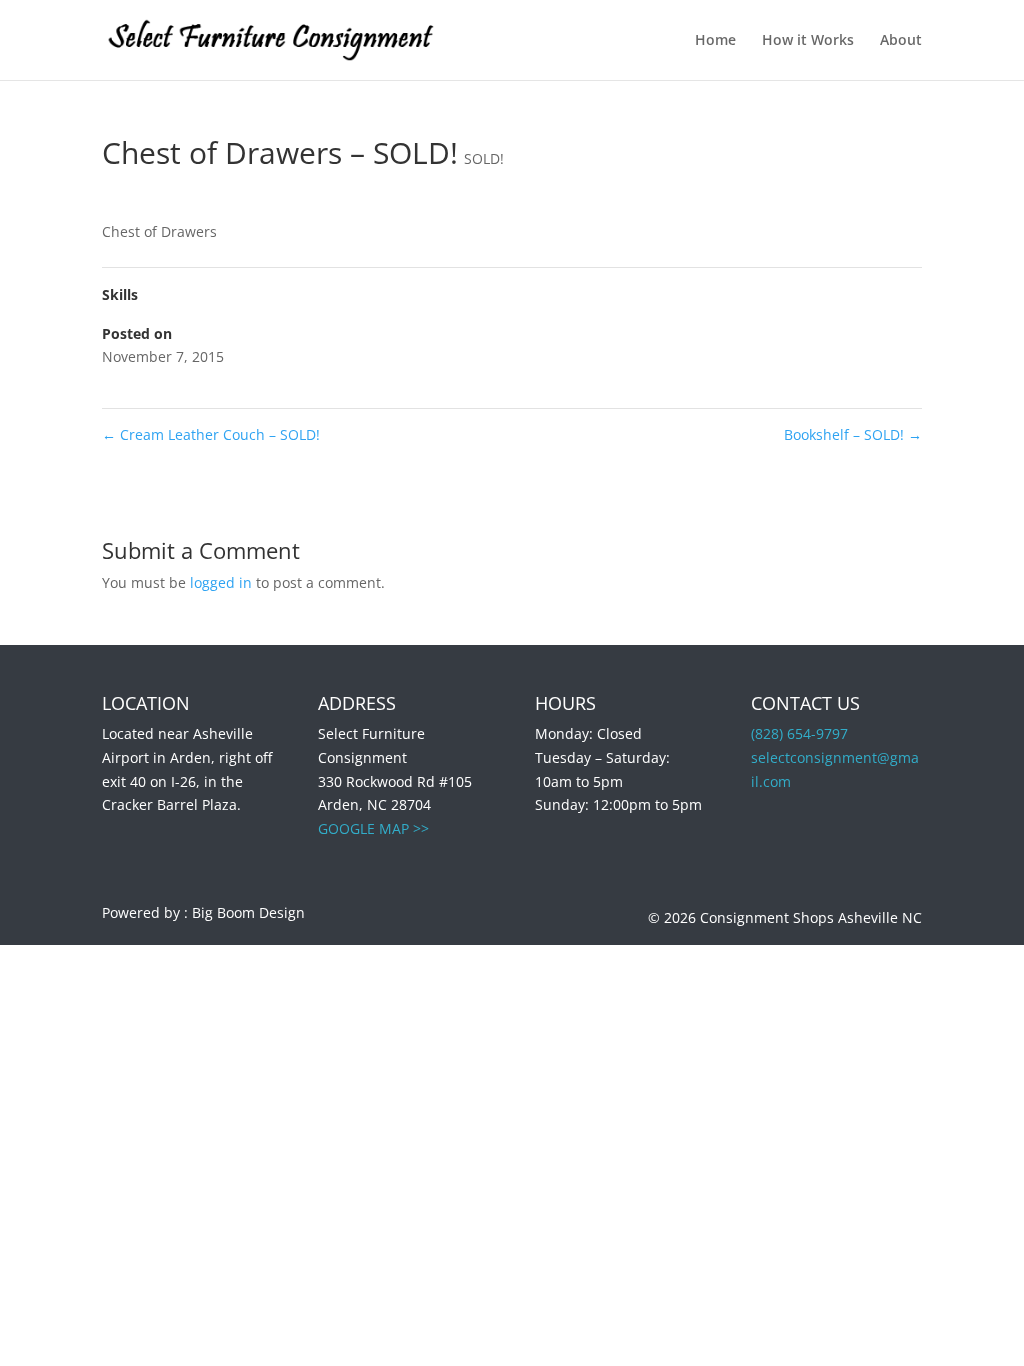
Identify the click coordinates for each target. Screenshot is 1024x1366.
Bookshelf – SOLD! (853, 434)
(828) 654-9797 (799, 733)
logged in (221, 582)
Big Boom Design (248, 912)
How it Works (808, 41)
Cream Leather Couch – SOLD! (211, 434)
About (901, 41)
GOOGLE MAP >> (373, 828)
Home (715, 41)
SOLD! (484, 158)
